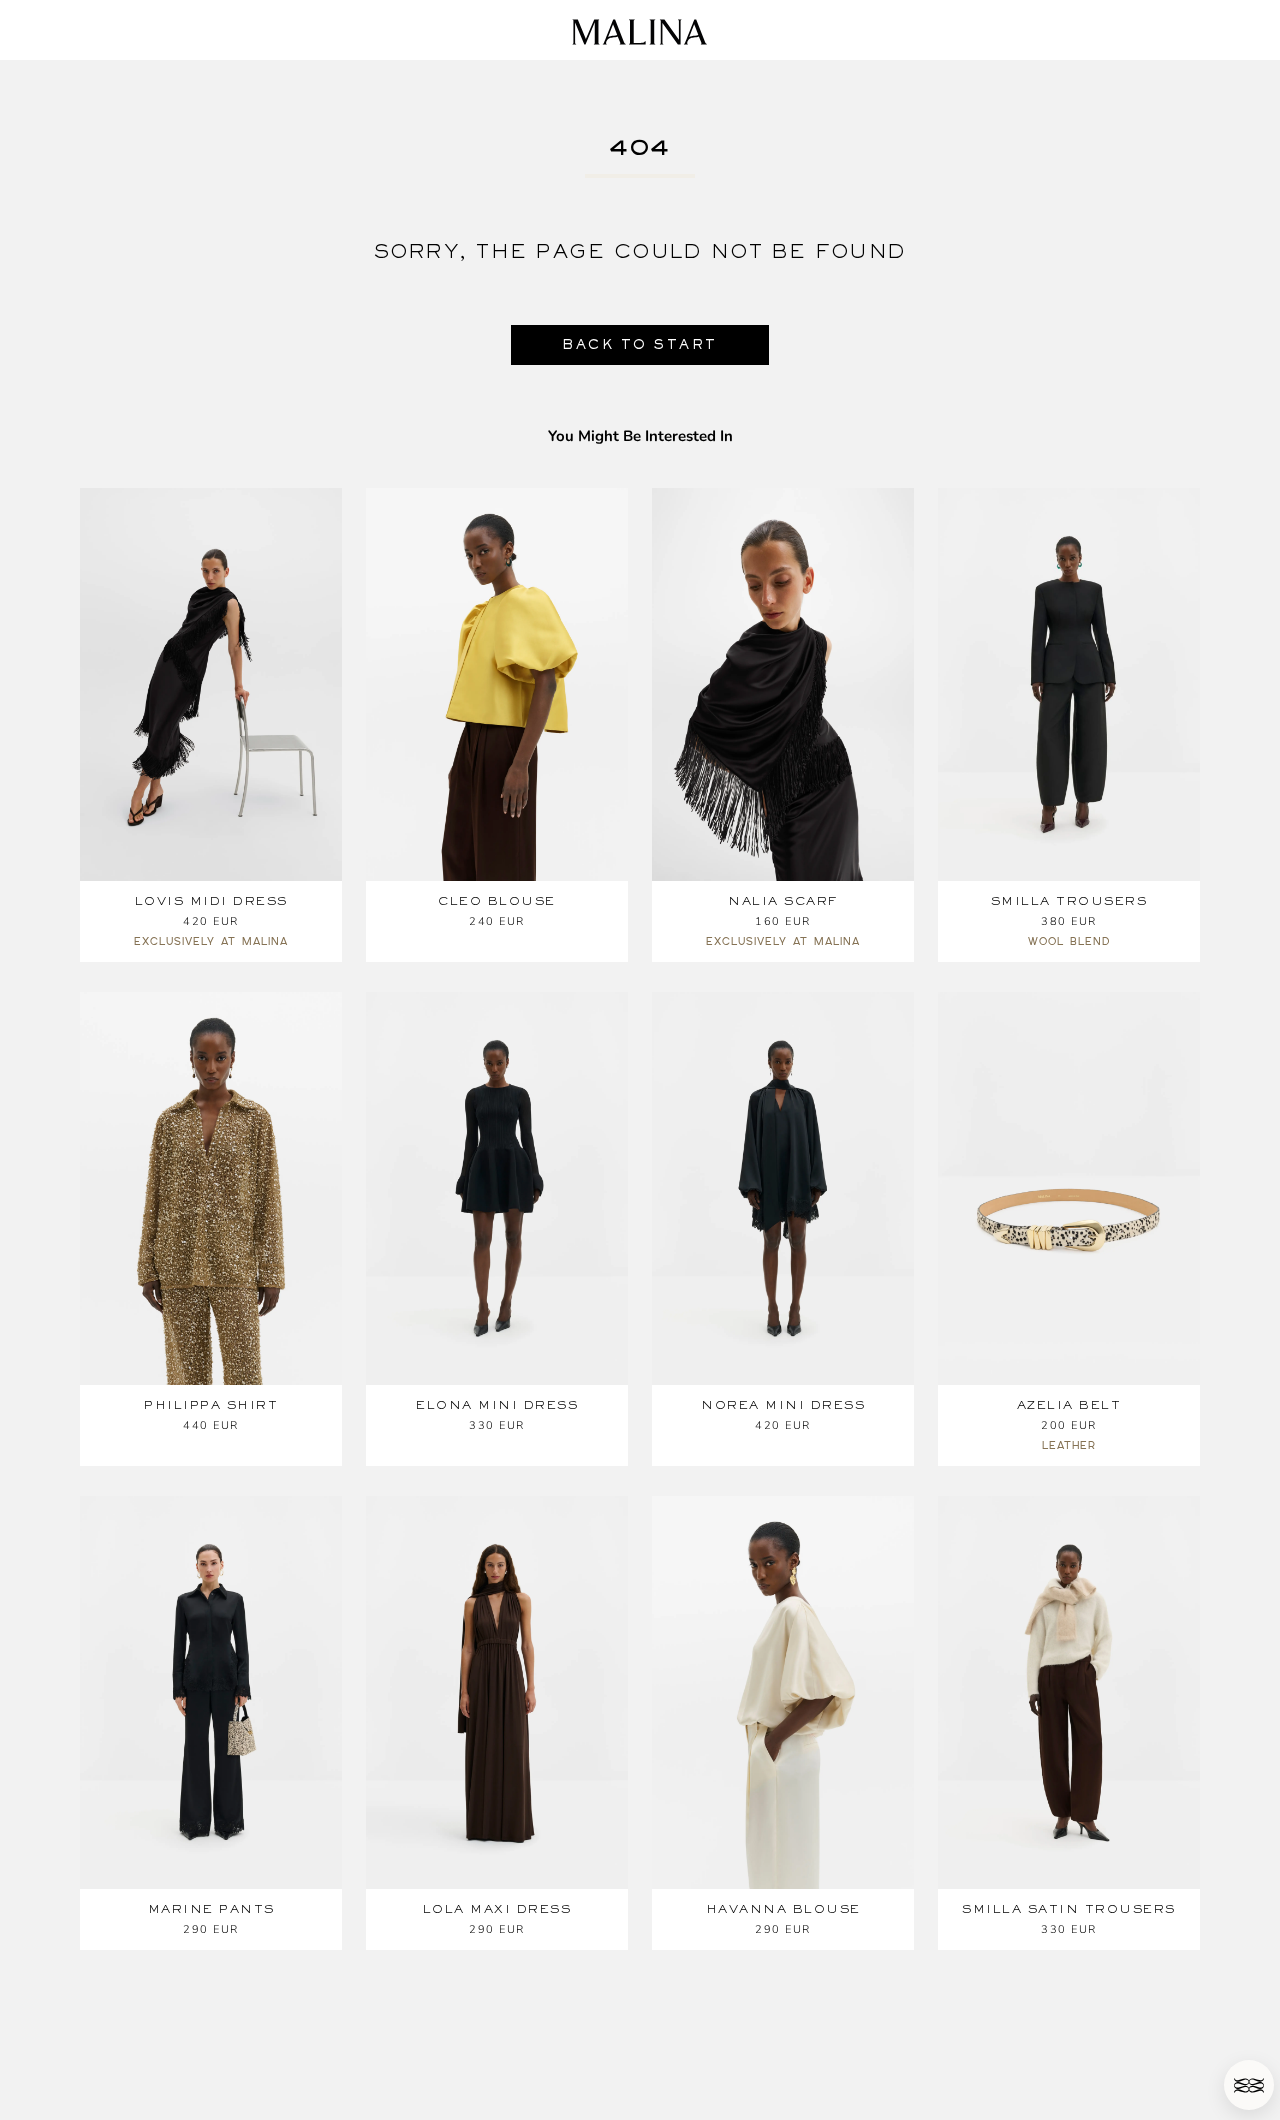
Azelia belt (1069, 1405)
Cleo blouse (497, 901)
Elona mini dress (497, 1405)
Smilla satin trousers (1069, 1909)
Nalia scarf (783, 901)
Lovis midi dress (211, 901)
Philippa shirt (211, 1405)
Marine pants (211, 1909)
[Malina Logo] (639, 32)
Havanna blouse (783, 1909)
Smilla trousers (1069, 901)
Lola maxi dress (497, 1909)
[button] (1249, 2085)
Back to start (640, 344)
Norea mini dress (783, 1405)
